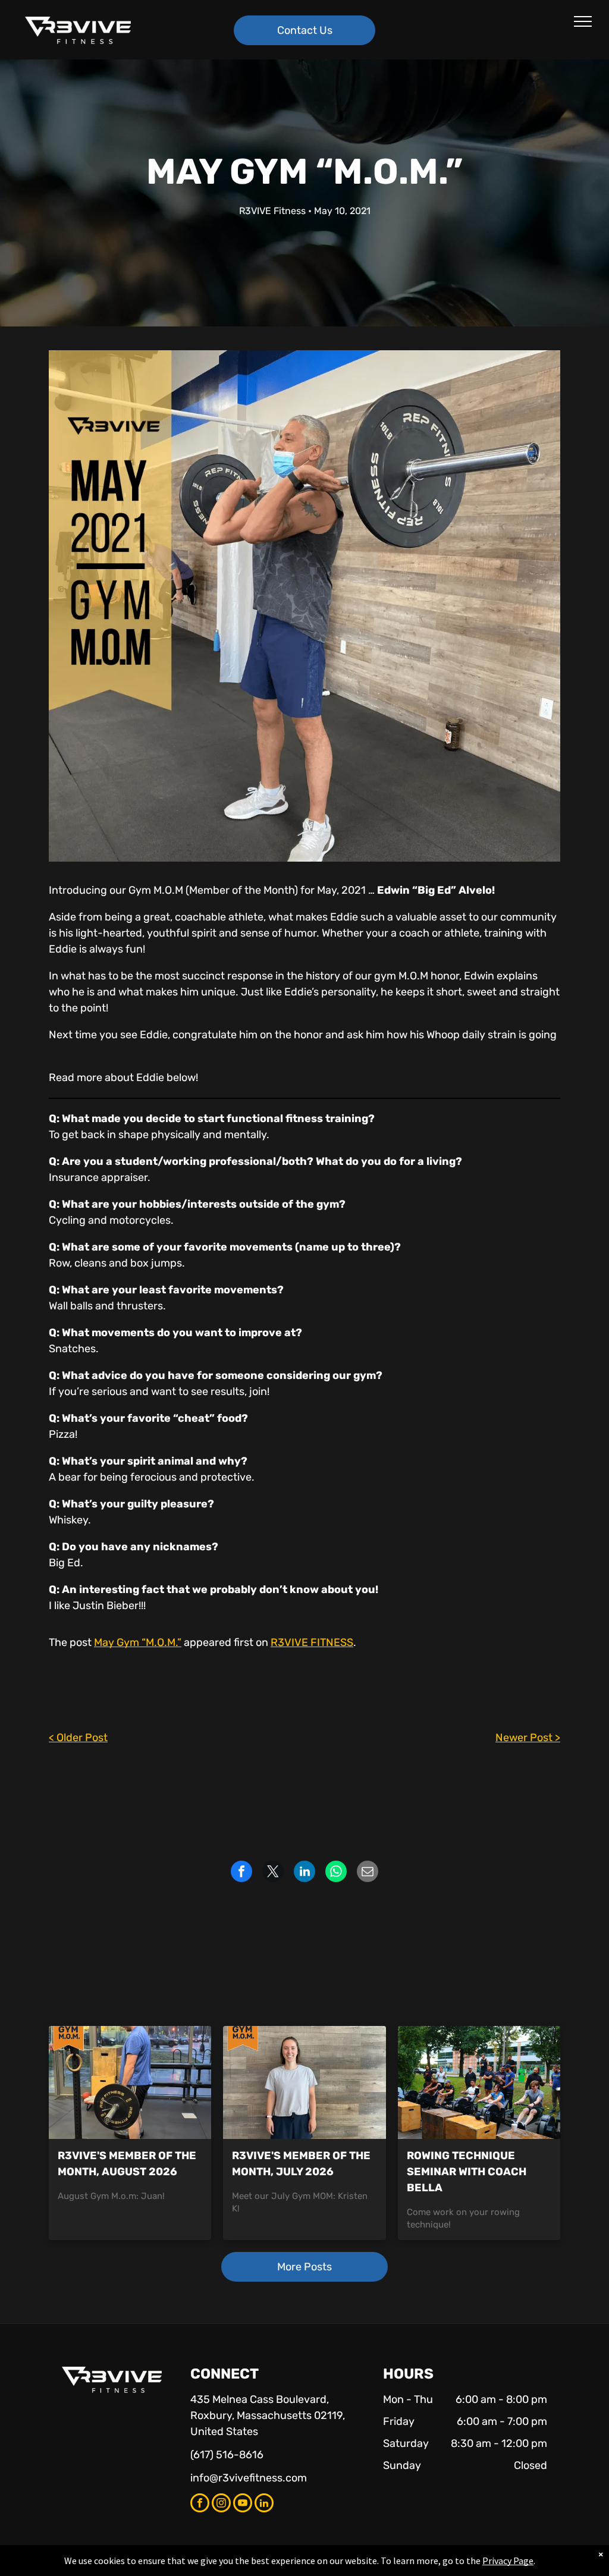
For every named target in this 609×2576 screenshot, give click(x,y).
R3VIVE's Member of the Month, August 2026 (127, 2164)
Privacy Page (508, 2561)
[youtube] (243, 2504)
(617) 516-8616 (227, 2455)
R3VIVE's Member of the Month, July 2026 (301, 2164)
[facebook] (200, 2504)
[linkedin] (264, 2504)
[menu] (583, 21)
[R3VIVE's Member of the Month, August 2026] (130, 2082)
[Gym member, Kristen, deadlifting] (304, 2082)
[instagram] (221, 2504)
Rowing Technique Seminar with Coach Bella (467, 2172)
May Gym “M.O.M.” (138, 1642)
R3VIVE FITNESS (312, 1642)
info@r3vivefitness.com (249, 2478)
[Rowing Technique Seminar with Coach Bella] (479, 2082)
